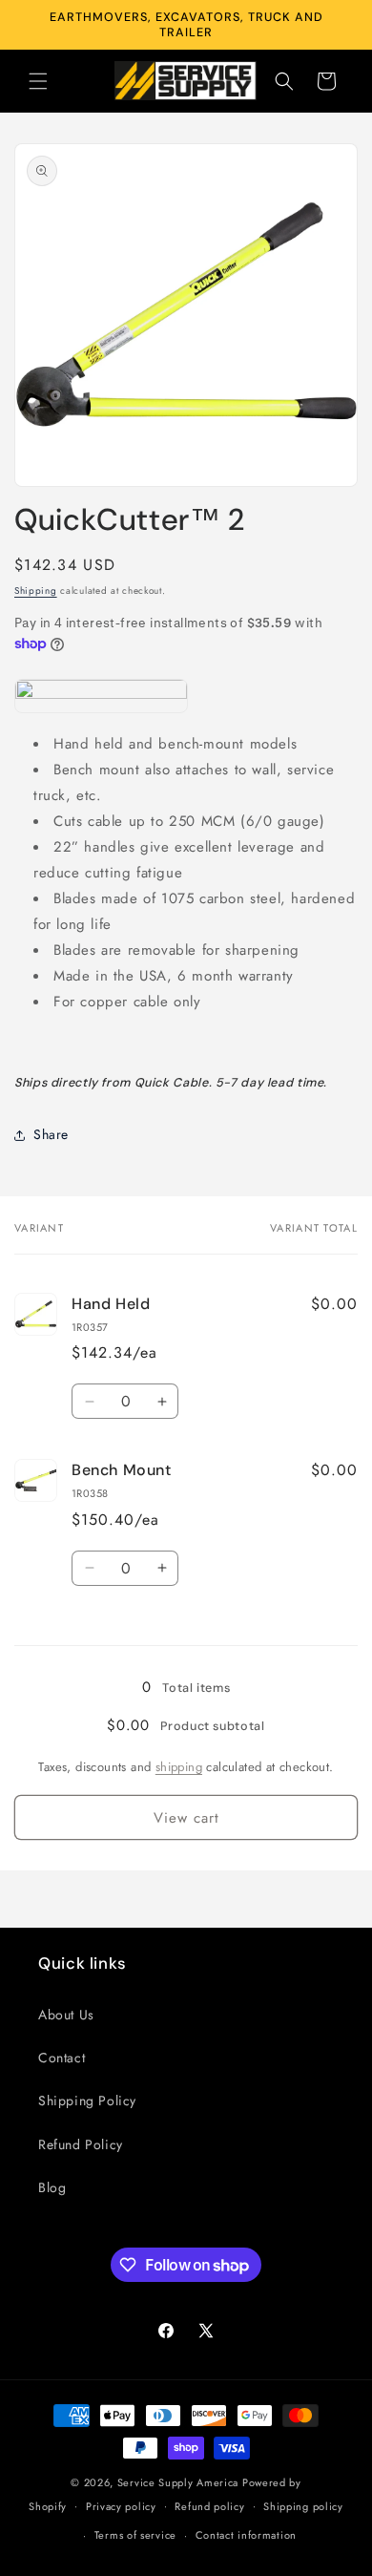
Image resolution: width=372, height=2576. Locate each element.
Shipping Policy (87, 2101)
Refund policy (209, 2506)
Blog (52, 2187)
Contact (62, 2058)
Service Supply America (178, 2482)
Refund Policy (81, 2144)
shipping (179, 1767)
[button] (38, 81)
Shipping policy (303, 2506)
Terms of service (135, 2535)
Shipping (36, 591)
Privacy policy (121, 2506)
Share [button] (51, 1134)
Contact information (246, 2535)
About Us (66, 2015)
